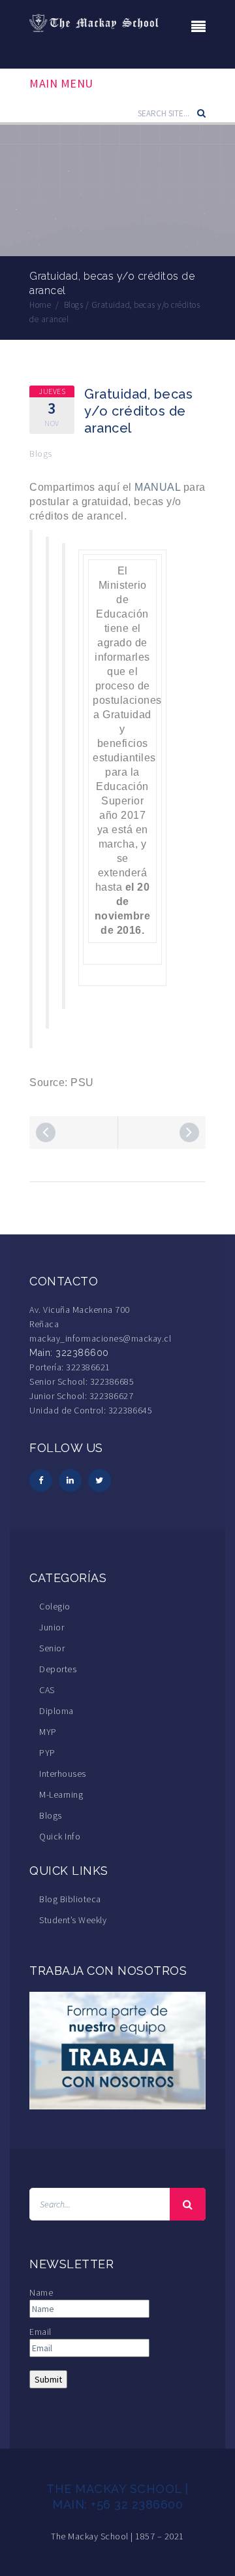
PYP (47, 1753)
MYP (48, 1732)
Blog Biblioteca (70, 1899)
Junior (52, 1627)
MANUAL (157, 487)
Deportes (58, 1669)
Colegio (55, 1606)
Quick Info (60, 1836)
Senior (52, 1648)
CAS (47, 1690)
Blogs (41, 454)
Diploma (56, 1711)
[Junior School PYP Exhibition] (189, 1132)
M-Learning (61, 1794)
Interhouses (63, 1774)
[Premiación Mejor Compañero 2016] (46, 1132)
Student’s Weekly (73, 1920)
